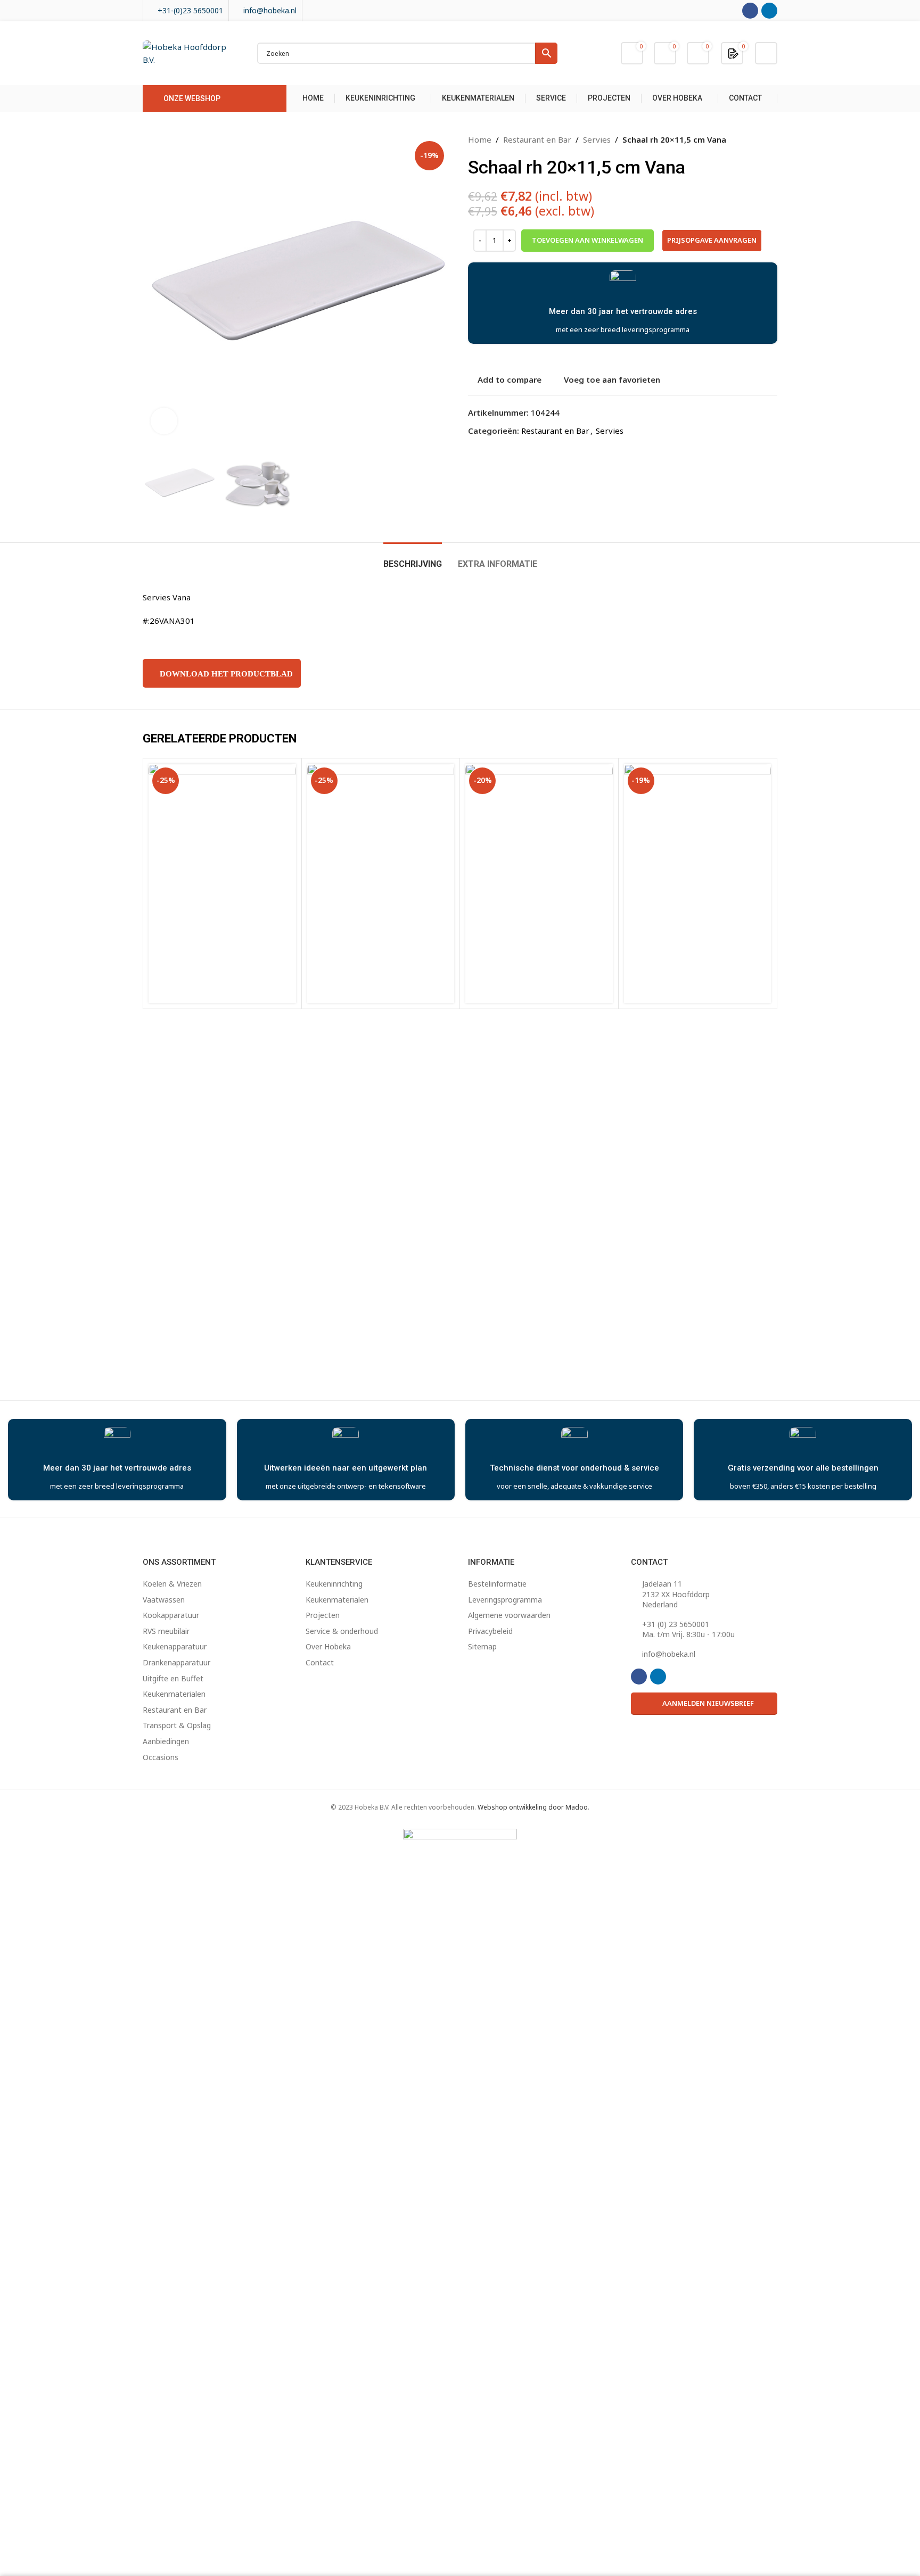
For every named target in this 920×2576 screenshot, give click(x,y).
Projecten (323, 1615)
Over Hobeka (328, 1646)
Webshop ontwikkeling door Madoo (533, 1807)
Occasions (161, 1757)
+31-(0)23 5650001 (190, 10)
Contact (320, 1662)
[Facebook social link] (750, 11)
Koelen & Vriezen (172, 1584)
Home (480, 139)
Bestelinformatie (497, 1584)
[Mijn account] (766, 53)
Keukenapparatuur (175, 1646)
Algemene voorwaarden (509, 1615)
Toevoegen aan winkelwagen (588, 240)
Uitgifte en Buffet (173, 1678)
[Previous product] (745, 139)
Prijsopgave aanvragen (712, 240)
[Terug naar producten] (758, 139)
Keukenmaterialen (174, 1694)
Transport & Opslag (177, 1725)
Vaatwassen (164, 1600)
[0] (733, 53)
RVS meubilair (166, 1631)
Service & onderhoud (342, 1631)
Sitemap (482, 1646)
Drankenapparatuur (176, 1662)
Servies (597, 139)
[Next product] (771, 139)
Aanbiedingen (166, 1741)
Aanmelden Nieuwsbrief (708, 1703)
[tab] (413, 559)
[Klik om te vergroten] (164, 421)
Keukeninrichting (334, 1584)
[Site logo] (189, 52)
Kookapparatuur (171, 1615)
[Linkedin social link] (769, 11)
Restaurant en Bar (537, 139)
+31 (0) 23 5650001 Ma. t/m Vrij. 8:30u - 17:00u (688, 1629)
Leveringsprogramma (505, 1600)
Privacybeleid (490, 1631)
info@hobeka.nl (270, 10)
